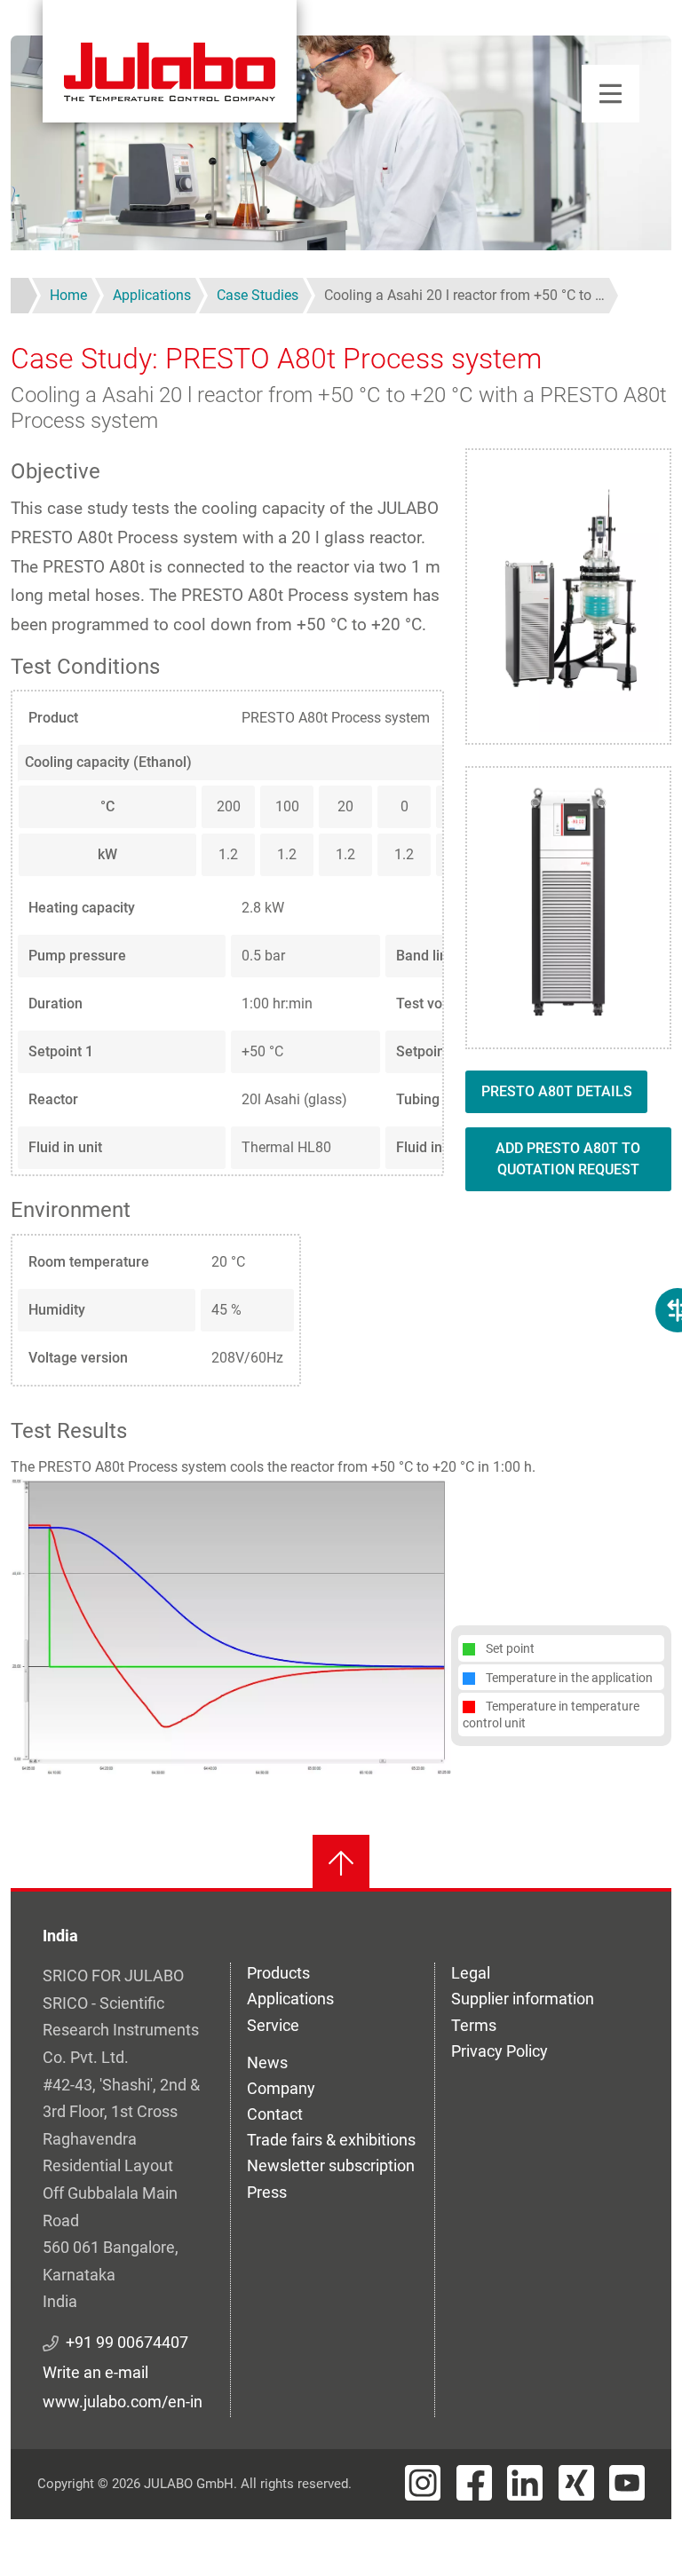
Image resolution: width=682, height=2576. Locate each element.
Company (281, 2088)
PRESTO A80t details (557, 1091)
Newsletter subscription (331, 2165)
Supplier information (523, 1999)
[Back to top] (341, 1863)
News (267, 2062)
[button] (231, 1626)
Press (267, 2192)
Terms (474, 2025)
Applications (290, 1999)
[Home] (170, 61)
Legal (471, 1973)
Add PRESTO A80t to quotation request (568, 1159)
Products (278, 1973)
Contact (275, 2114)
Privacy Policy (500, 2051)
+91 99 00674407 (127, 2342)
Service (273, 2025)
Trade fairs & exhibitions (331, 2140)
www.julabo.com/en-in (123, 2402)
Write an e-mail (95, 2372)
